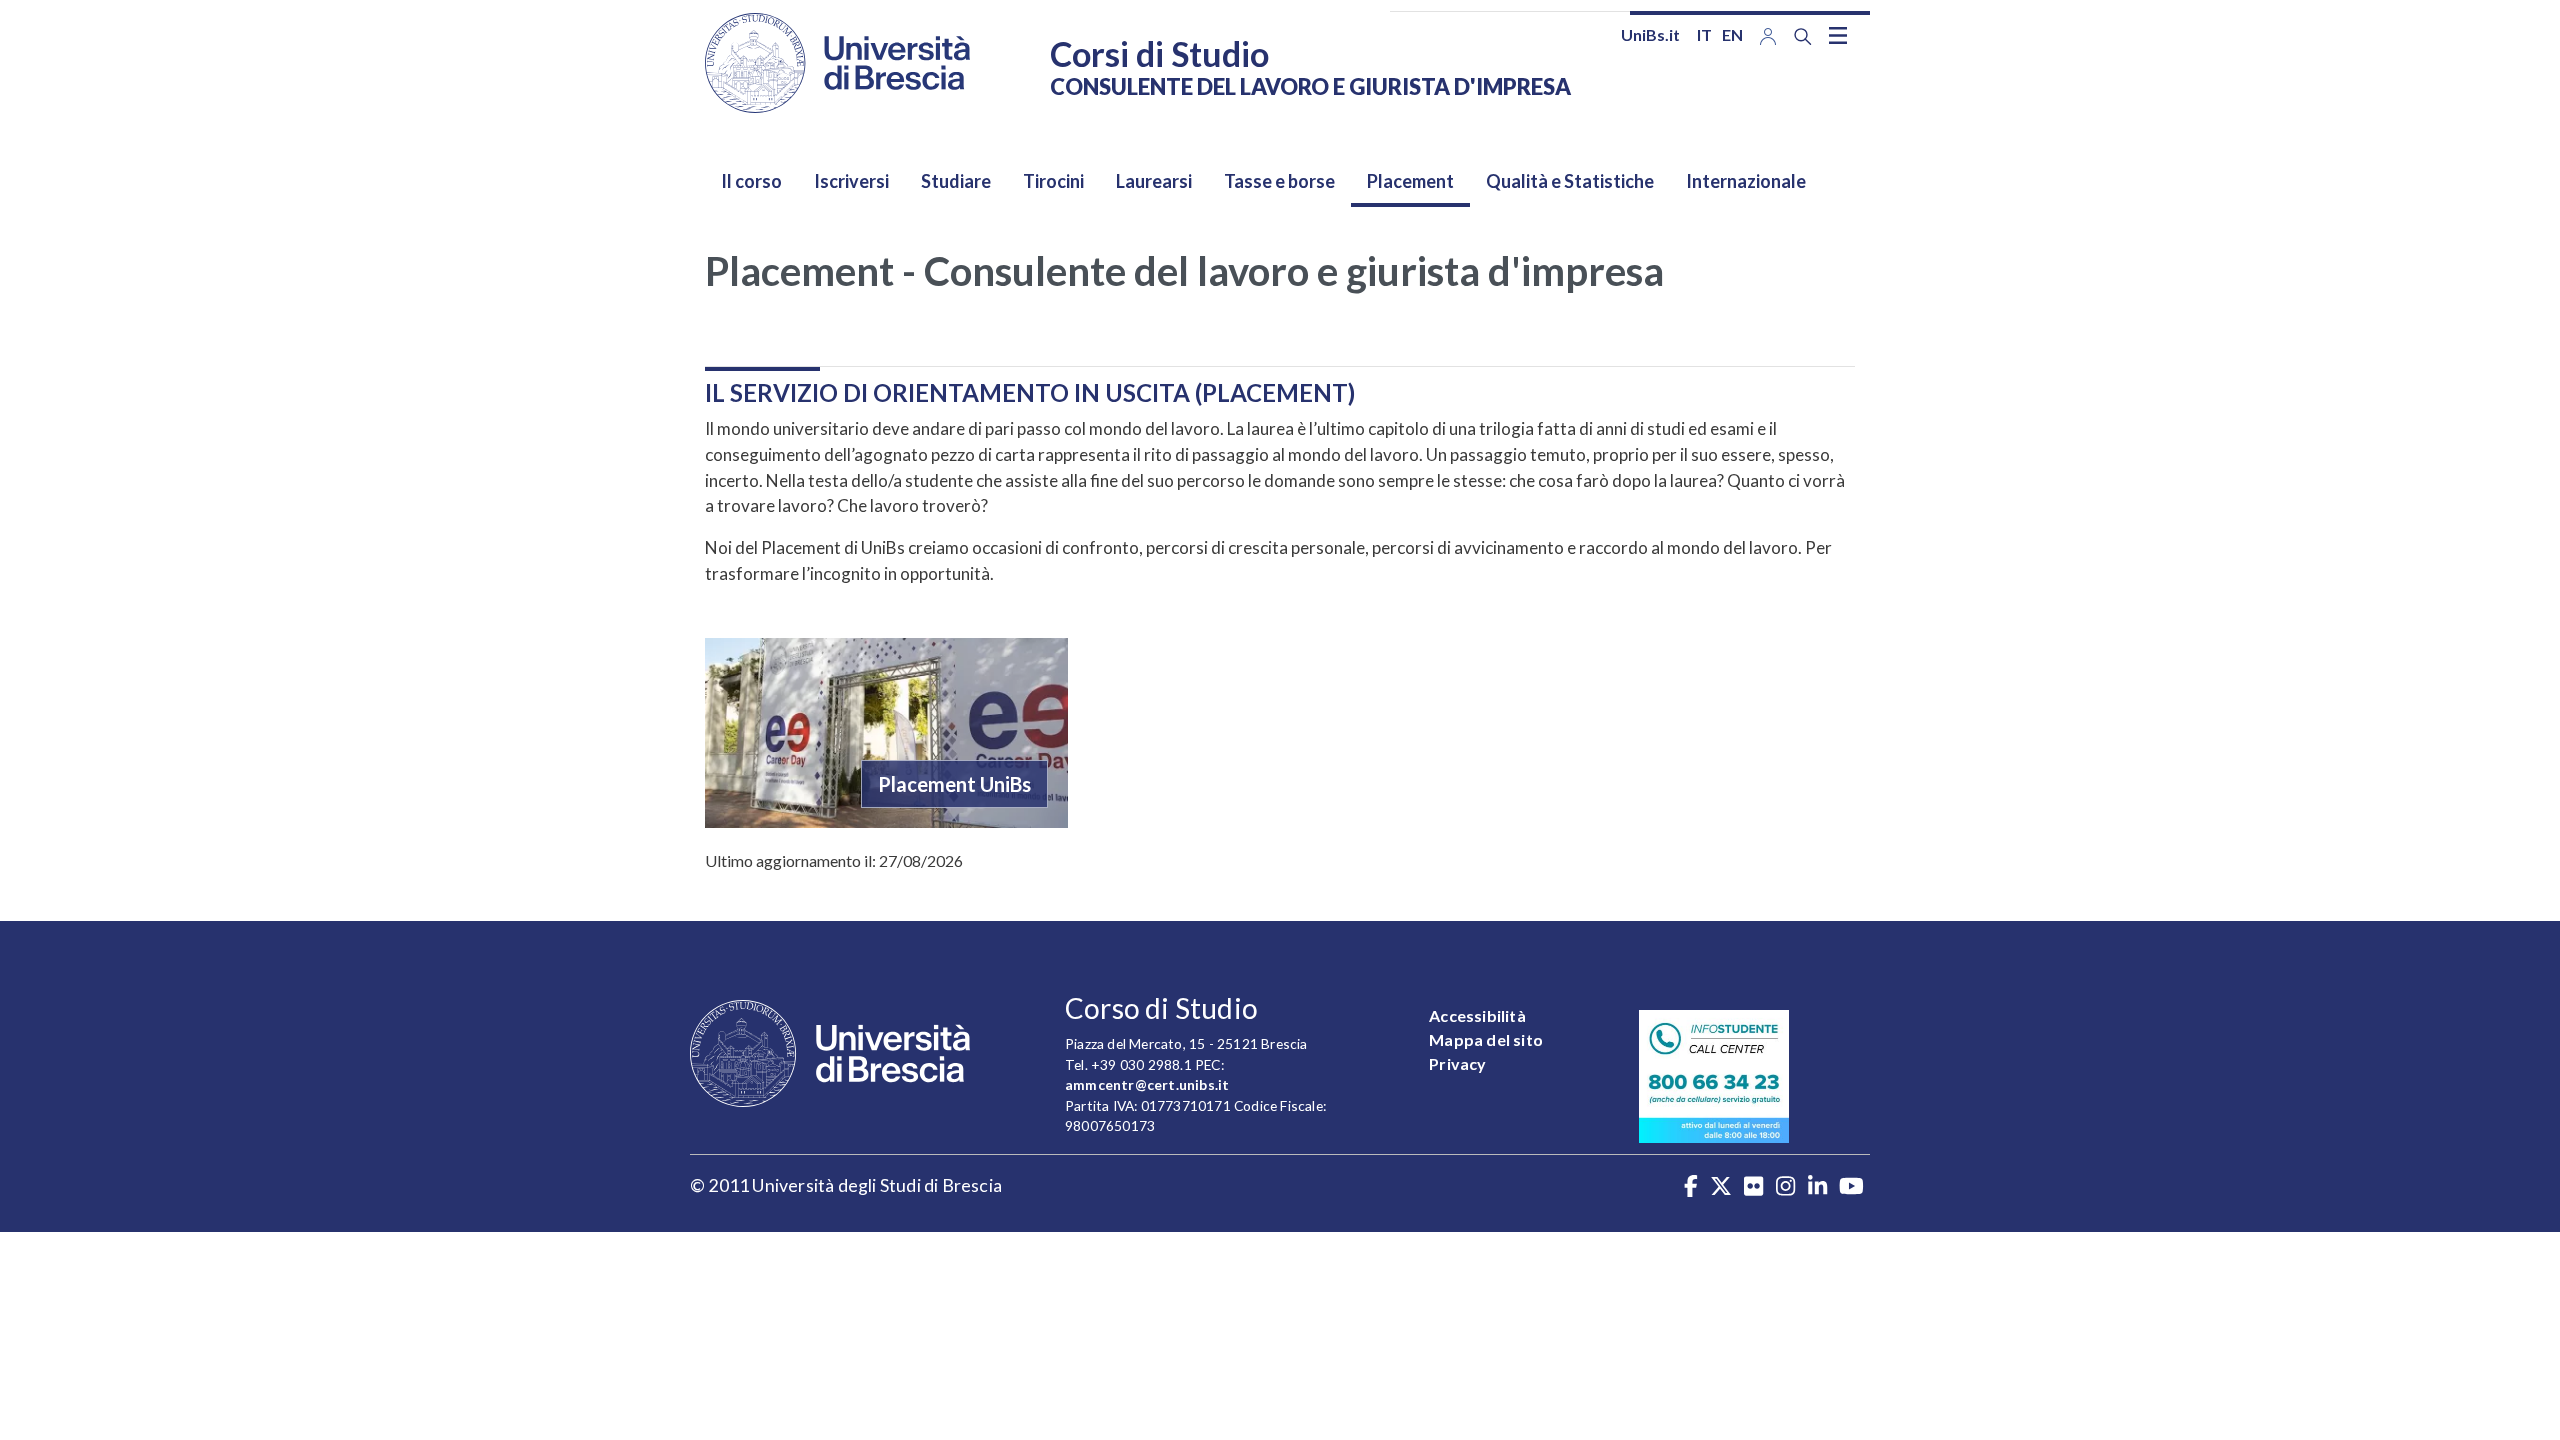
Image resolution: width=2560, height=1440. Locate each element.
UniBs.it (1650, 34)
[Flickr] (1753, 1188)
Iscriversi (851, 181)
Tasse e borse (1279, 181)
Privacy (1457, 1063)
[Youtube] (1851, 1188)
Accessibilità (1477, 1015)
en (1732, 34)
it (1704, 34)
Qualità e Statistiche (1570, 181)
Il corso (751, 181)
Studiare (956, 181)
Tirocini (1053, 181)
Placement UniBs (954, 784)
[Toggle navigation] (1838, 35)
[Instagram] (1785, 1188)
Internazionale (1746, 181)
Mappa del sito (1486, 1039)
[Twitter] (1721, 1188)
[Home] (837, 63)
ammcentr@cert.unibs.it (1147, 1084)
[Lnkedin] (1817, 1188)
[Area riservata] (1768, 34)
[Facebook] (1691, 1188)
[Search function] (1803, 36)
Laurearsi (1154, 181)
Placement (1410, 181)
